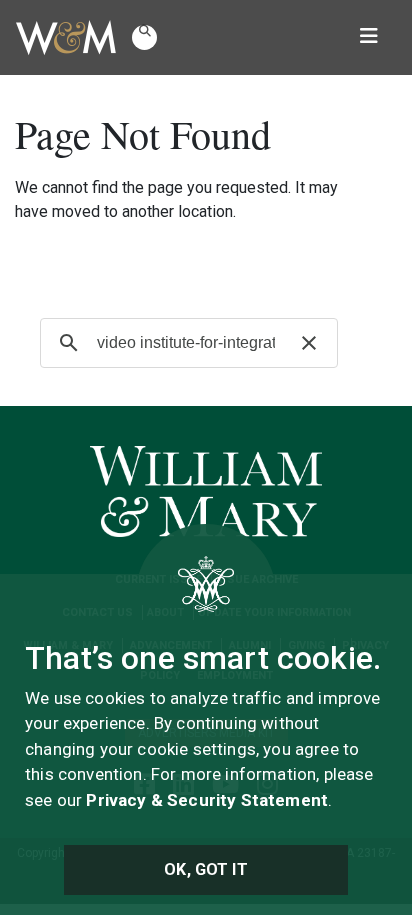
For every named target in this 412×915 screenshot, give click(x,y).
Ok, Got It (206, 869)
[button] (144, 37)
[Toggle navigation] (369, 38)
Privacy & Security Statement (207, 800)
